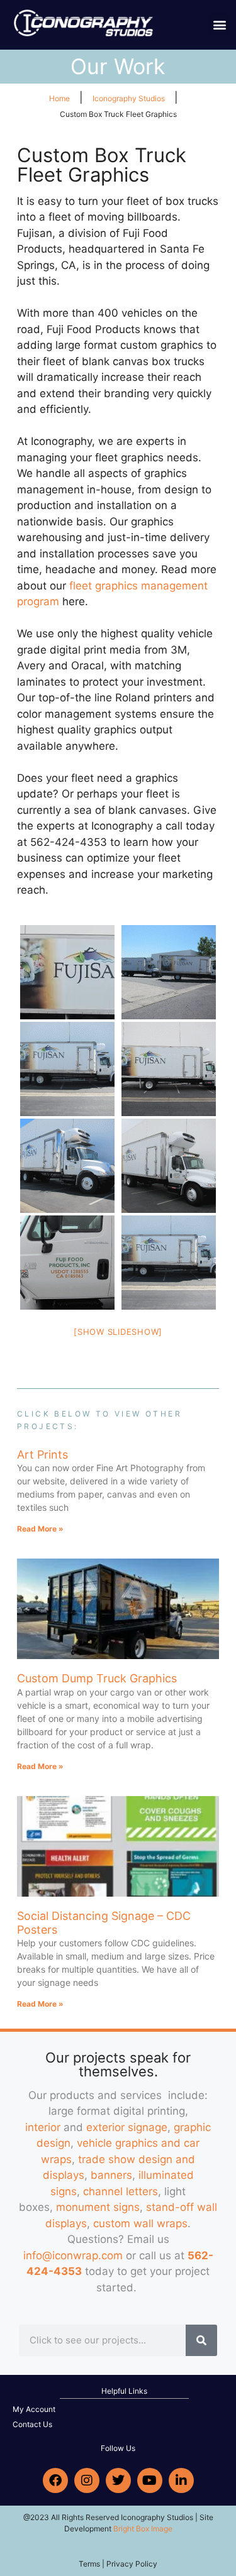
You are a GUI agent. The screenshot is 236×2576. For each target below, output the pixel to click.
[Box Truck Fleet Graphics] (68, 972)
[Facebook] (55, 2480)
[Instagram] (87, 2480)
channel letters (121, 2191)
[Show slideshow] (118, 1332)
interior (43, 2127)
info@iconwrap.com (73, 2255)
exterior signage (127, 2127)
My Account (34, 2409)
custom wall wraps (140, 2223)
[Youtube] (150, 2480)
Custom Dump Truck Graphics (97, 1678)
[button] (219, 24)
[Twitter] (118, 2480)
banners (111, 2175)
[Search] (201, 2340)
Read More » (40, 1529)
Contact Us (32, 2424)
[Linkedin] (181, 2480)
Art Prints (42, 1455)
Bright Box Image (143, 2529)
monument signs (98, 2207)
